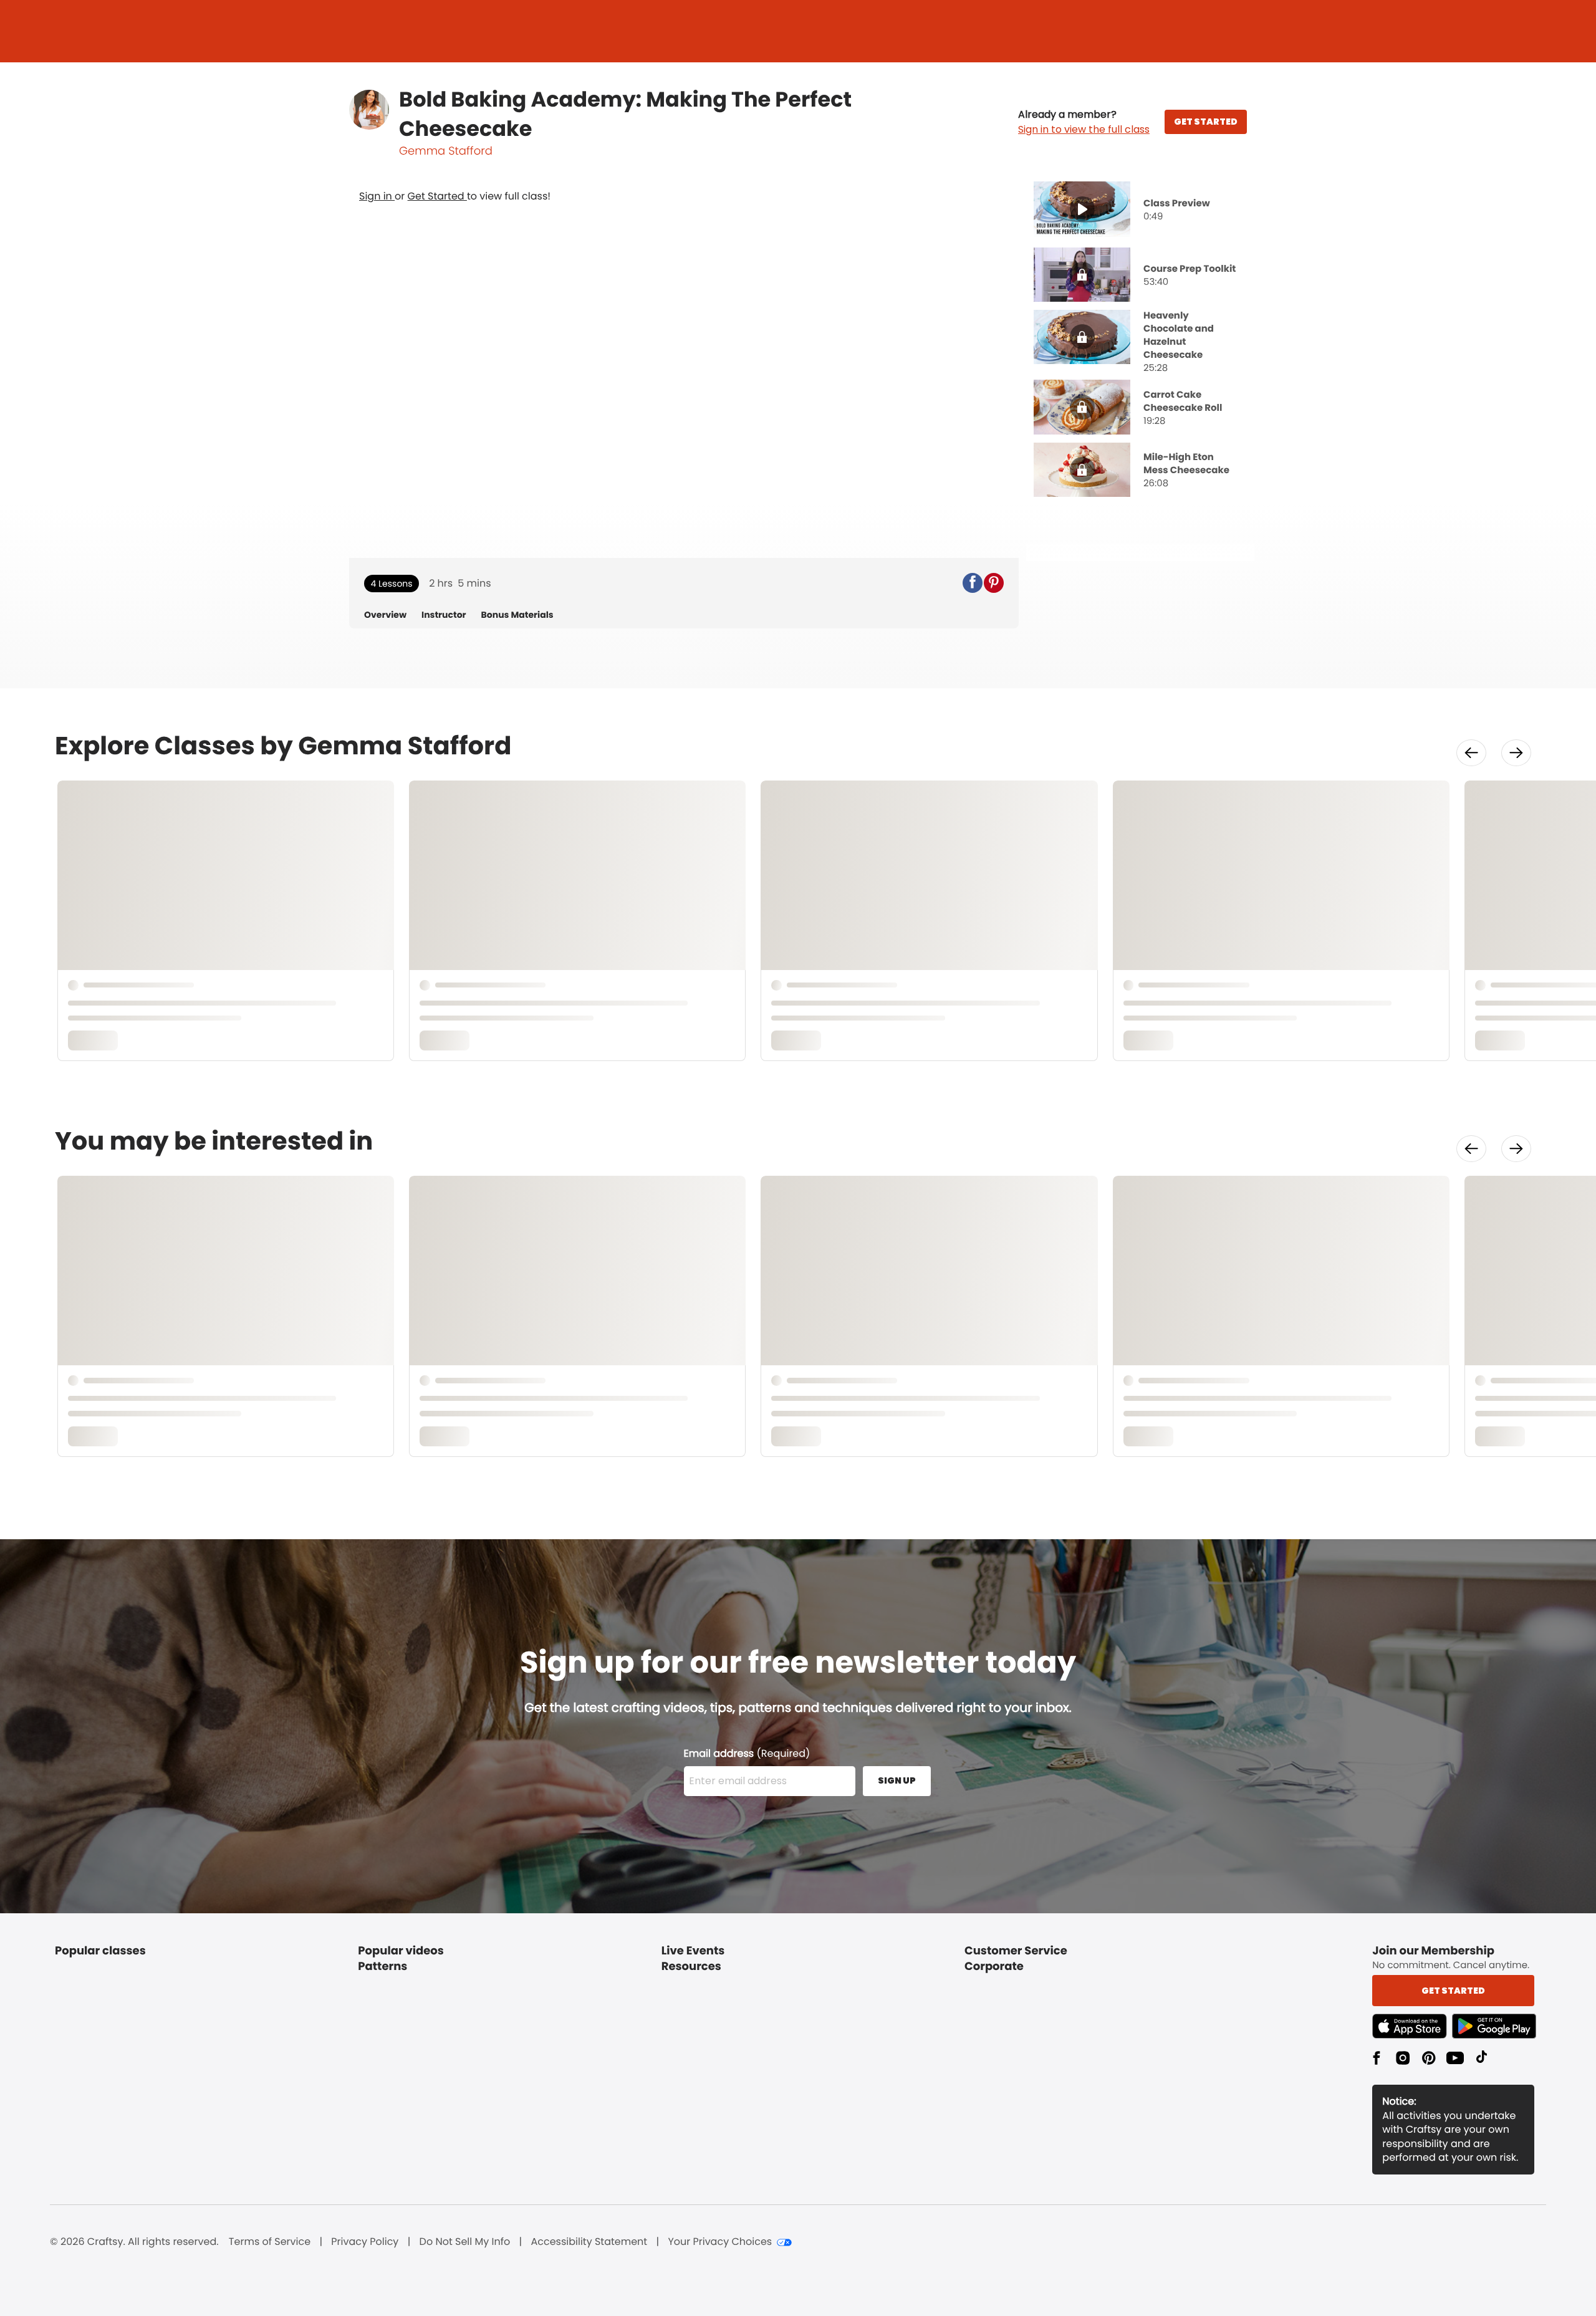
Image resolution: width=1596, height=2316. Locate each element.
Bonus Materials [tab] (517, 615)
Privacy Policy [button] (365, 2242)
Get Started (437, 196)
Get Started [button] (1453, 1991)
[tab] (1140, 210)
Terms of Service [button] (270, 2242)
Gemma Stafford (446, 151)
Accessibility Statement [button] (589, 2242)
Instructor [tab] (444, 615)
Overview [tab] (385, 615)
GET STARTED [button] (1206, 122)
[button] (1084, 122)
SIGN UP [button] (897, 1780)
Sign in (377, 196)
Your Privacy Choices (720, 2242)
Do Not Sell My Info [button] (465, 2242)
